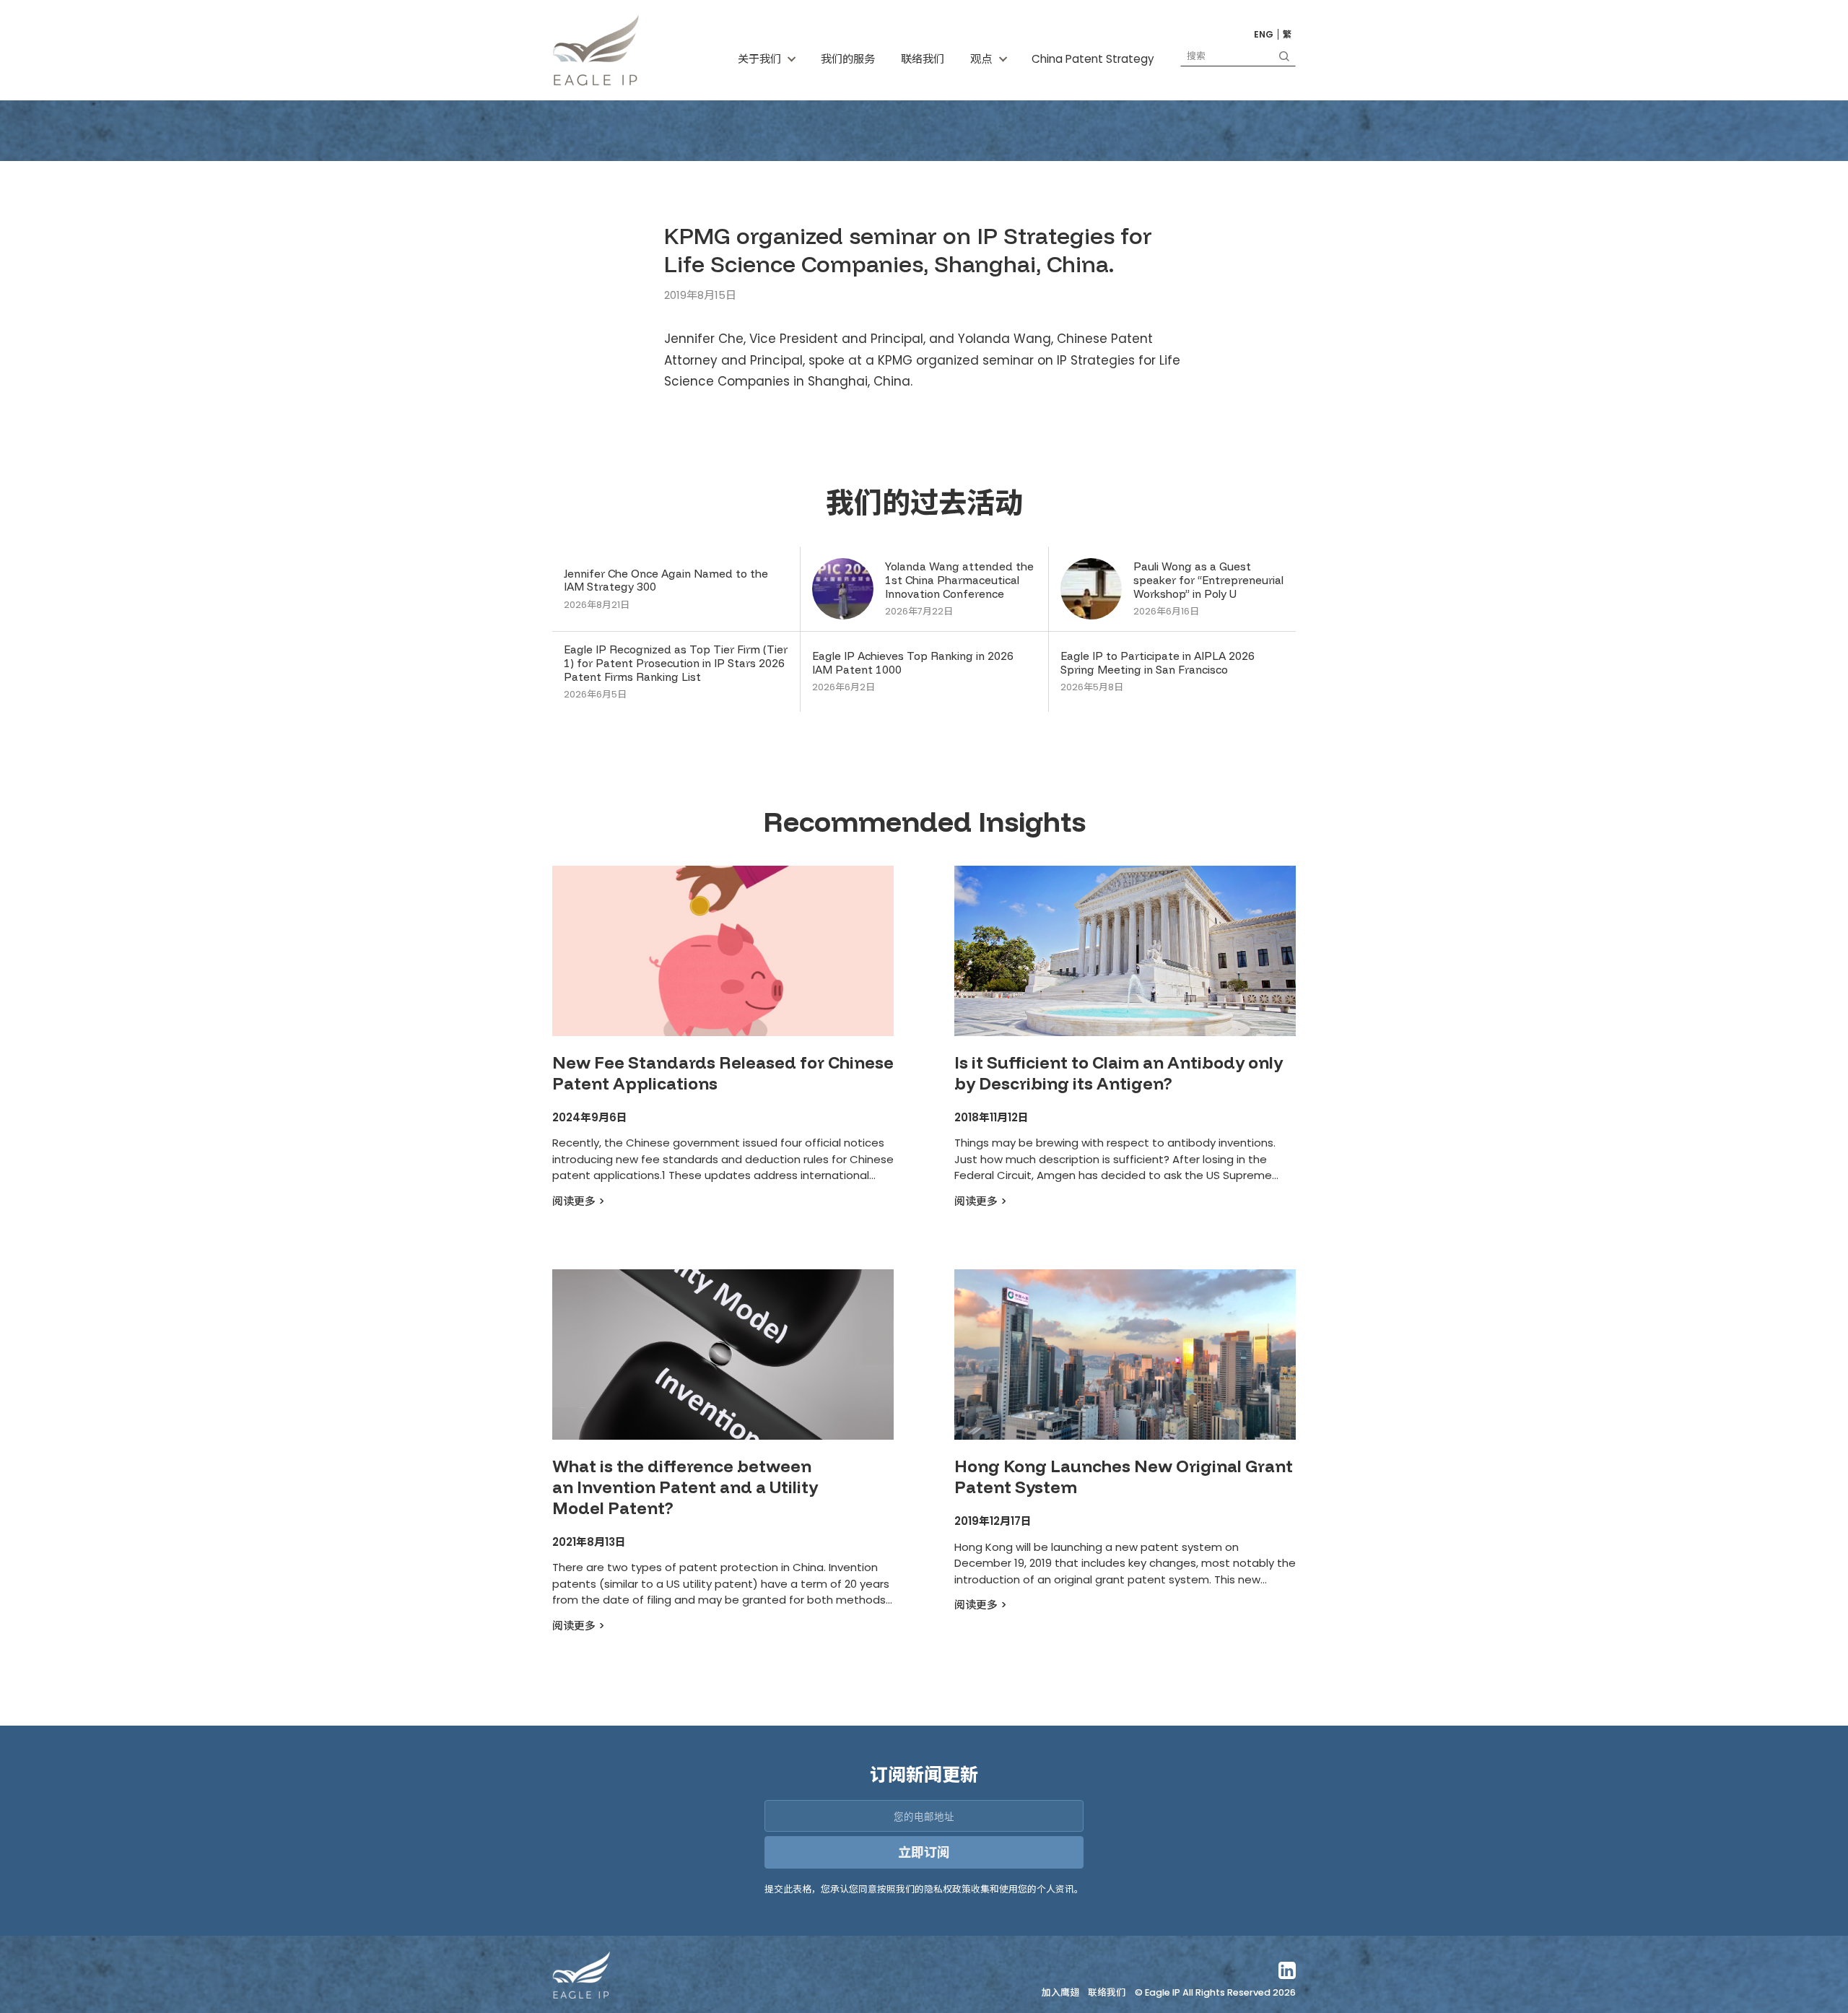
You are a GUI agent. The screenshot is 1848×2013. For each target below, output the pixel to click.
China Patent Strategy (1093, 59)
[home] (596, 50)
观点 (981, 59)
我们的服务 (848, 59)
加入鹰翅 (1060, 1993)
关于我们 (759, 59)
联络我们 (923, 59)
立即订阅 (924, 1852)
